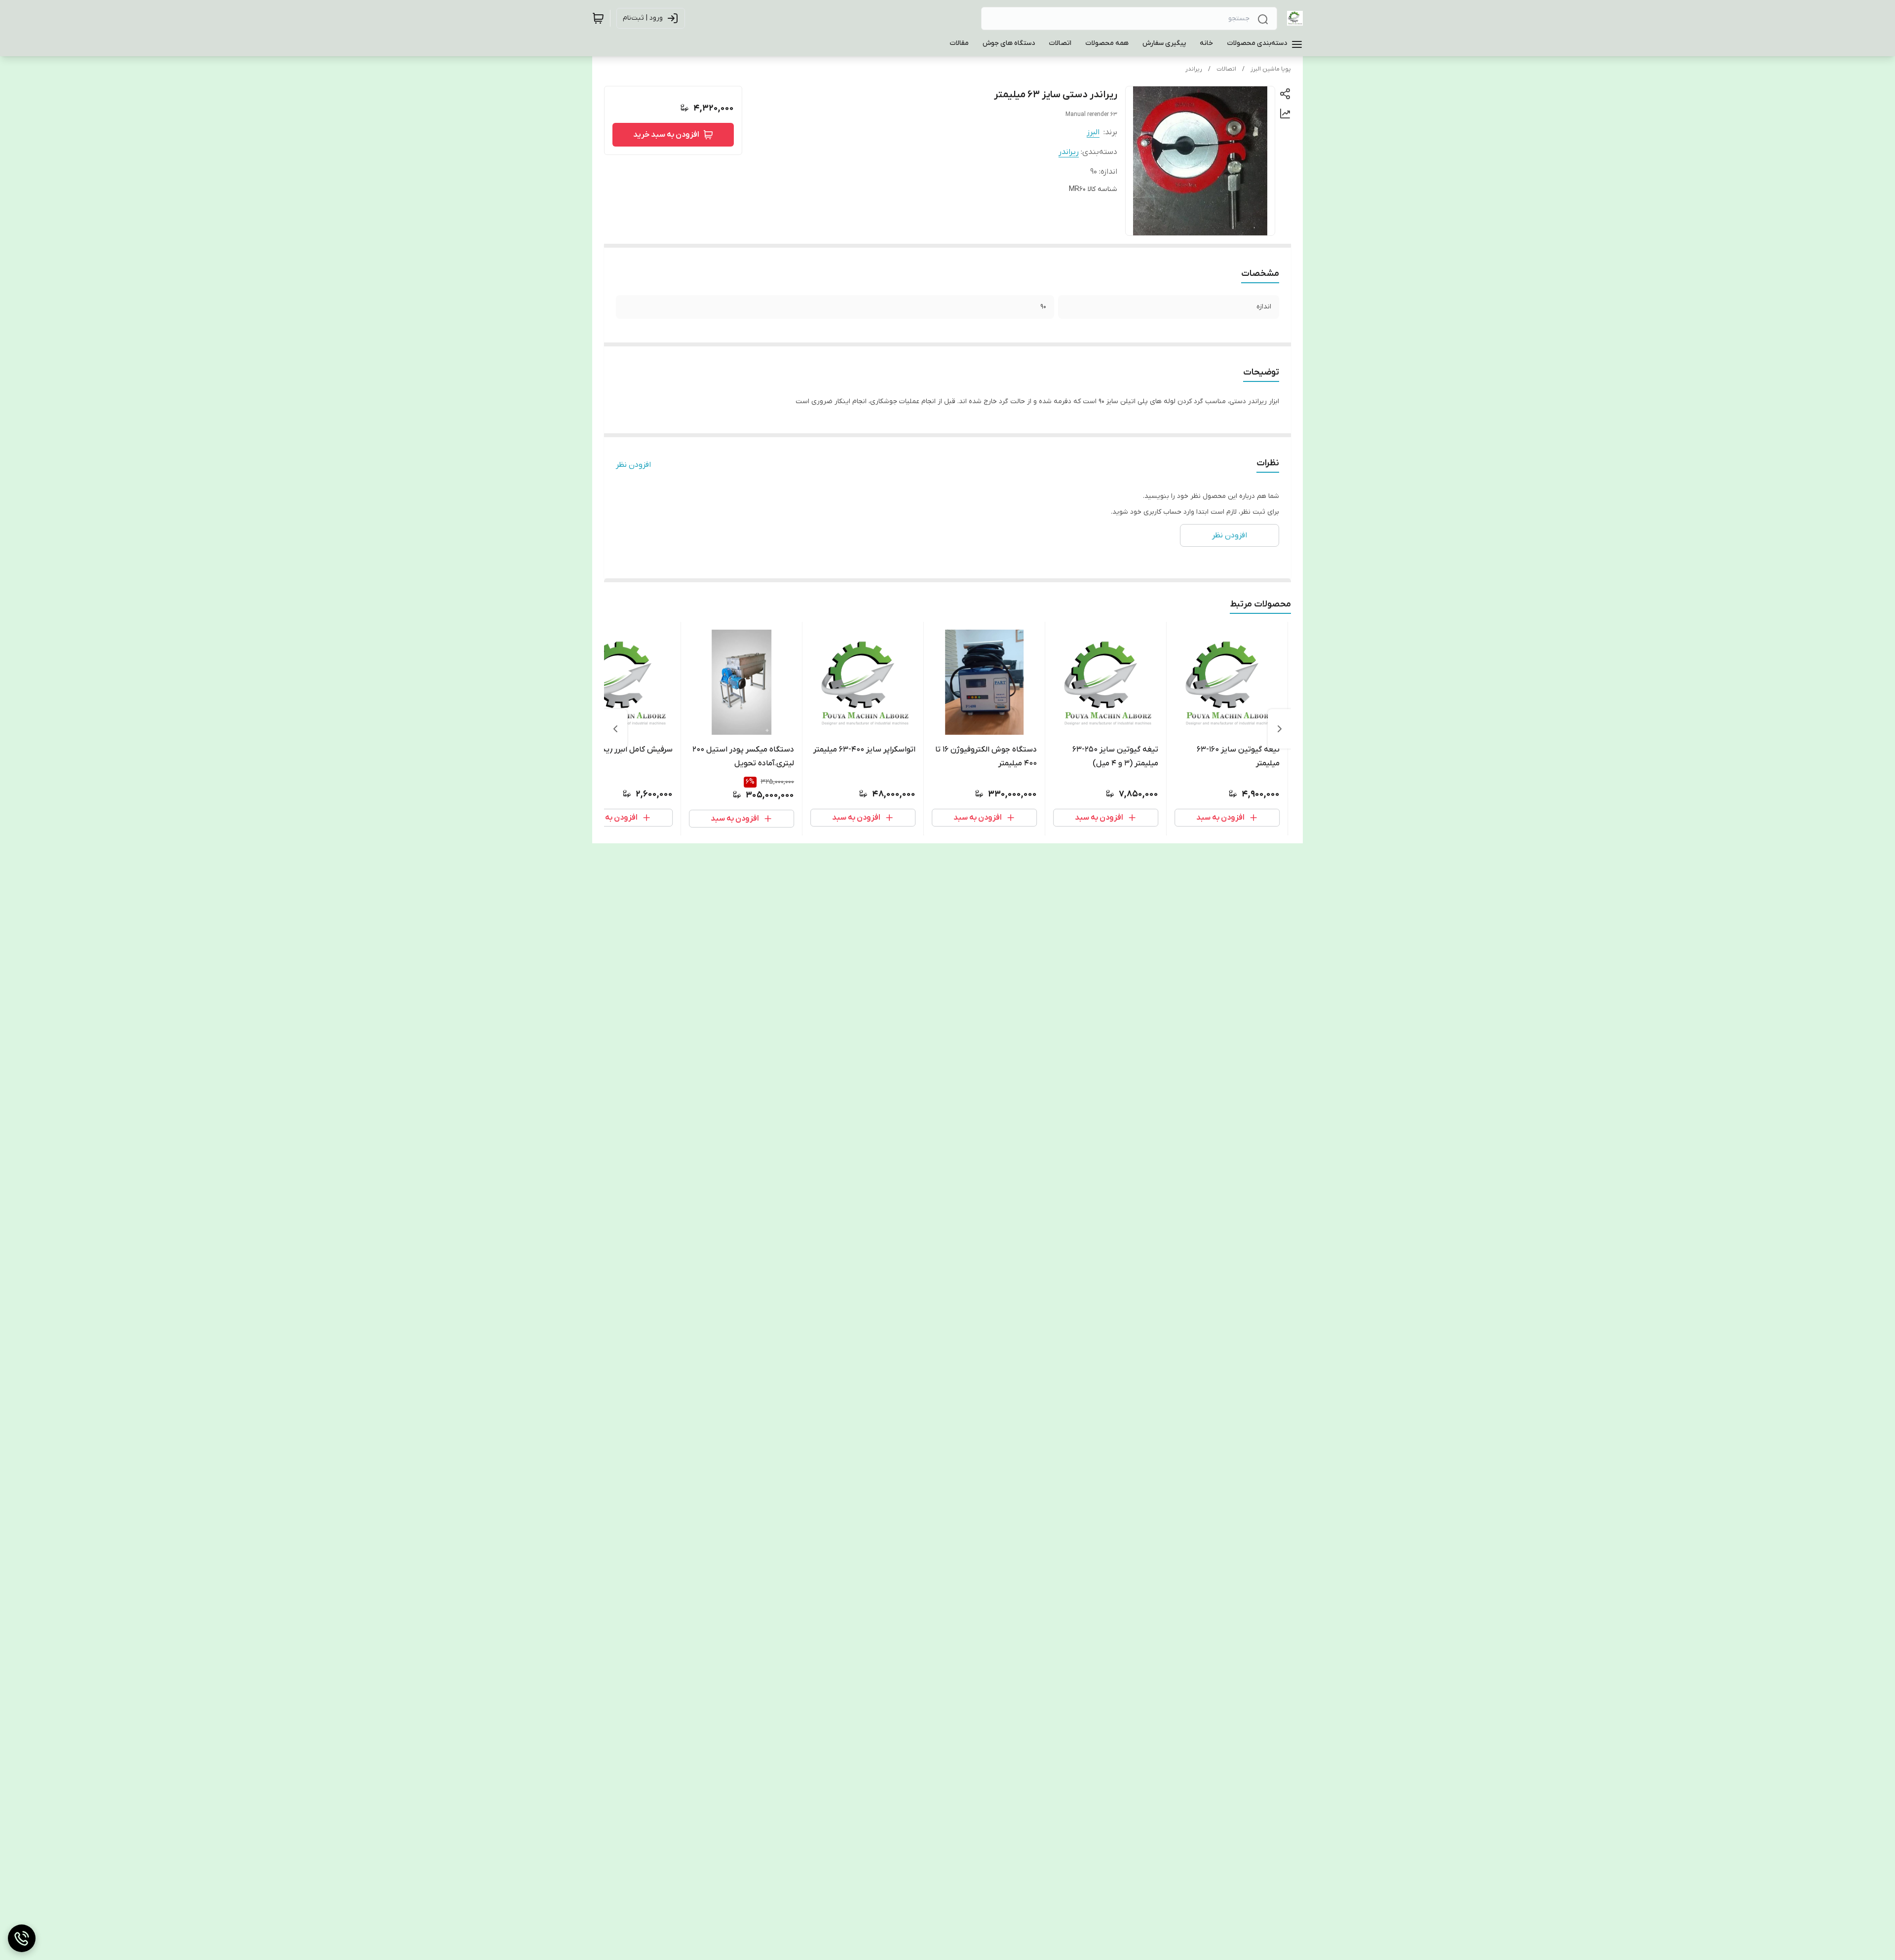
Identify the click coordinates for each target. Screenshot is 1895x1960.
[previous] (1280, 729)
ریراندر (1194, 69)
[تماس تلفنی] (22, 1938)
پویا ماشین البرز (1271, 69)
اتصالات (1226, 69)
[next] (615, 729)
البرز (1093, 132)
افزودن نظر (633, 465)
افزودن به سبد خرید (666, 135)
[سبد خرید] (598, 18)
